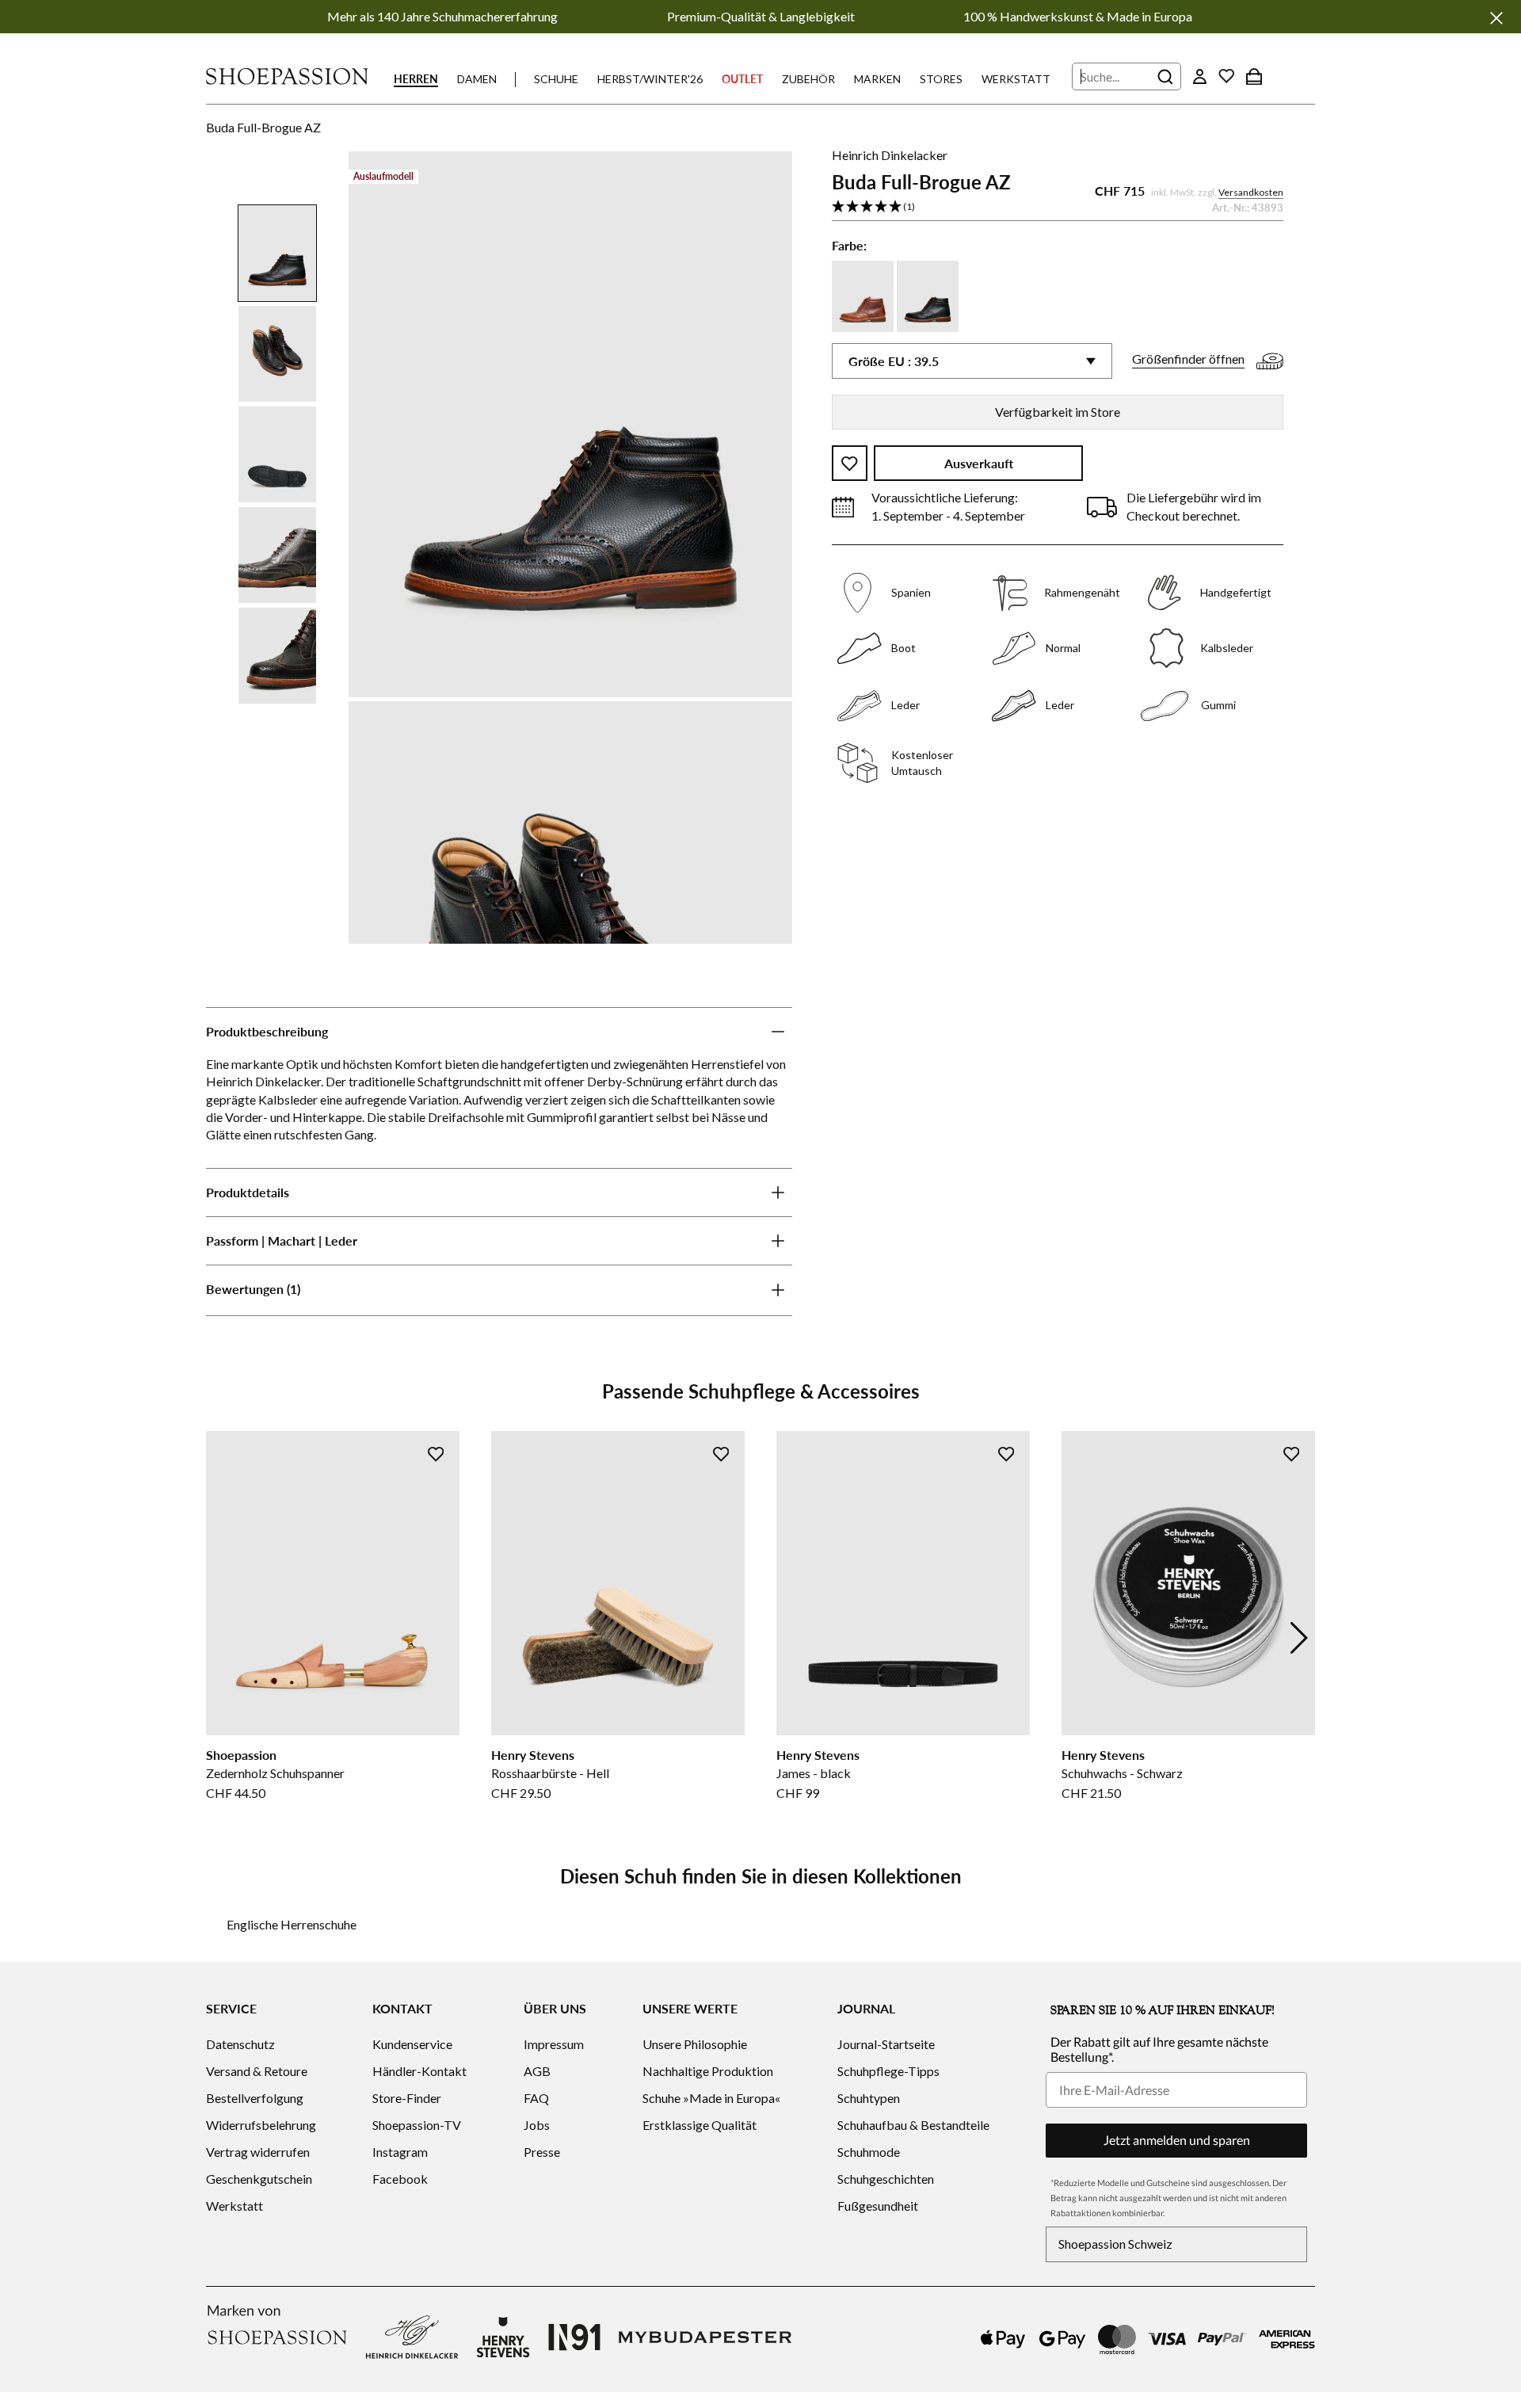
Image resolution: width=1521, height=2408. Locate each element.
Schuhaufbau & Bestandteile (913, 2125)
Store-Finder (407, 2098)
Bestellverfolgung (255, 2098)
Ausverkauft (979, 464)
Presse (542, 2152)
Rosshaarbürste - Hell (550, 1773)
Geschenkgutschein (259, 2179)
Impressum (554, 2044)
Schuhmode (869, 2152)
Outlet (742, 79)
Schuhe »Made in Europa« (711, 2098)
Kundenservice (412, 2044)
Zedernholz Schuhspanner (275, 1773)
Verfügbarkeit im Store (1058, 412)
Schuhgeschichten (886, 2179)
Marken (877, 79)
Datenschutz (240, 2044)
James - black (814, 1773)
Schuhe (556, 79)
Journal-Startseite (886, 2044)
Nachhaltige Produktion (708, 2071)
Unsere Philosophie (695, 2044)
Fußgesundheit (878, 2206)
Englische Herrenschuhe (292, 1924)
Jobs (537, 2125)
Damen (477, 79)
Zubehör (808, 79)
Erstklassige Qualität (700, 2125)
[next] (1299, 1638)
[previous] (222, 1638)
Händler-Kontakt (419, 2071)
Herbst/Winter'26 (650, 79)
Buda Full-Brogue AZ (263, 127)
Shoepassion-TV (417, 2125)
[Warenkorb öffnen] (1254, 76)
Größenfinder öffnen (1188, 359)
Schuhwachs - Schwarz (1122, 1773)
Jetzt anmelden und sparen (1177, 2140)
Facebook (400, 2179)
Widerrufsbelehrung (261, 2125)
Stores (941, 79)
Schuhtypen (869, 2098)
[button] (1058, 207)
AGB (537, 2071)
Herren (416, 79)
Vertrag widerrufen (258, 2152)
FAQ (536, 2098)
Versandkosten (1251, 193)
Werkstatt (1016, 79)
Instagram (400, 2152)
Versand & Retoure (257, 2071)
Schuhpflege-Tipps (888, 2071)
